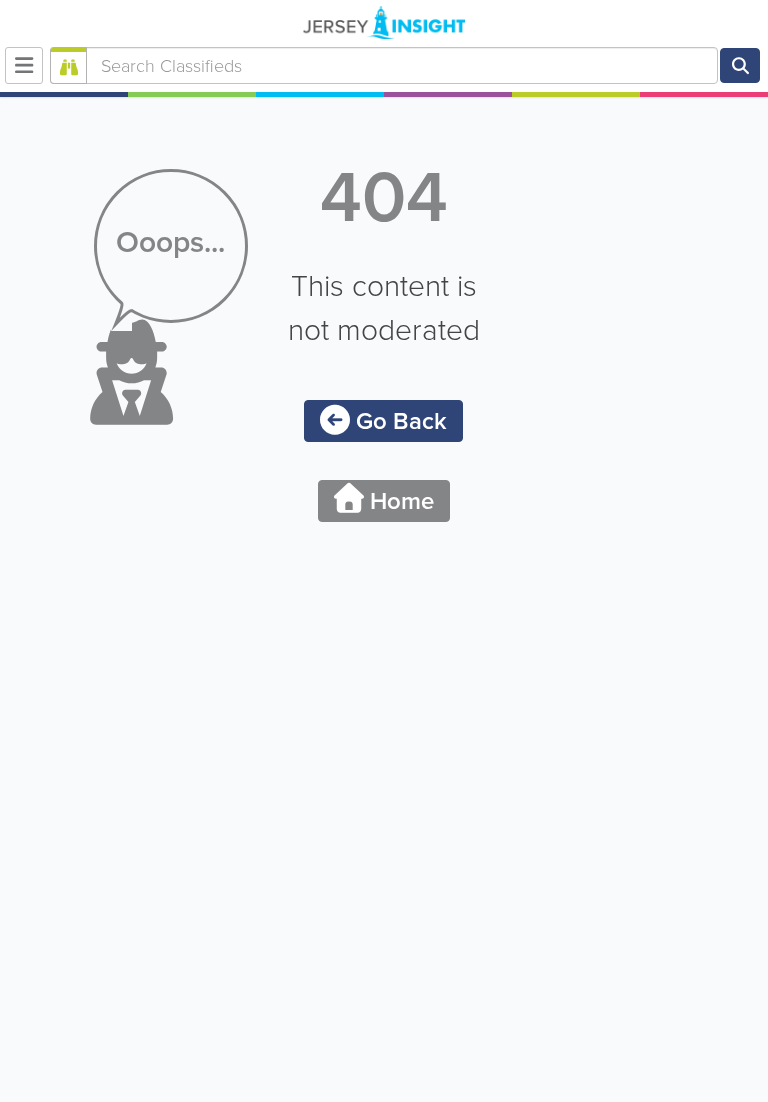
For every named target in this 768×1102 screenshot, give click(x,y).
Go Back (398, 421)
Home (399, 501)
